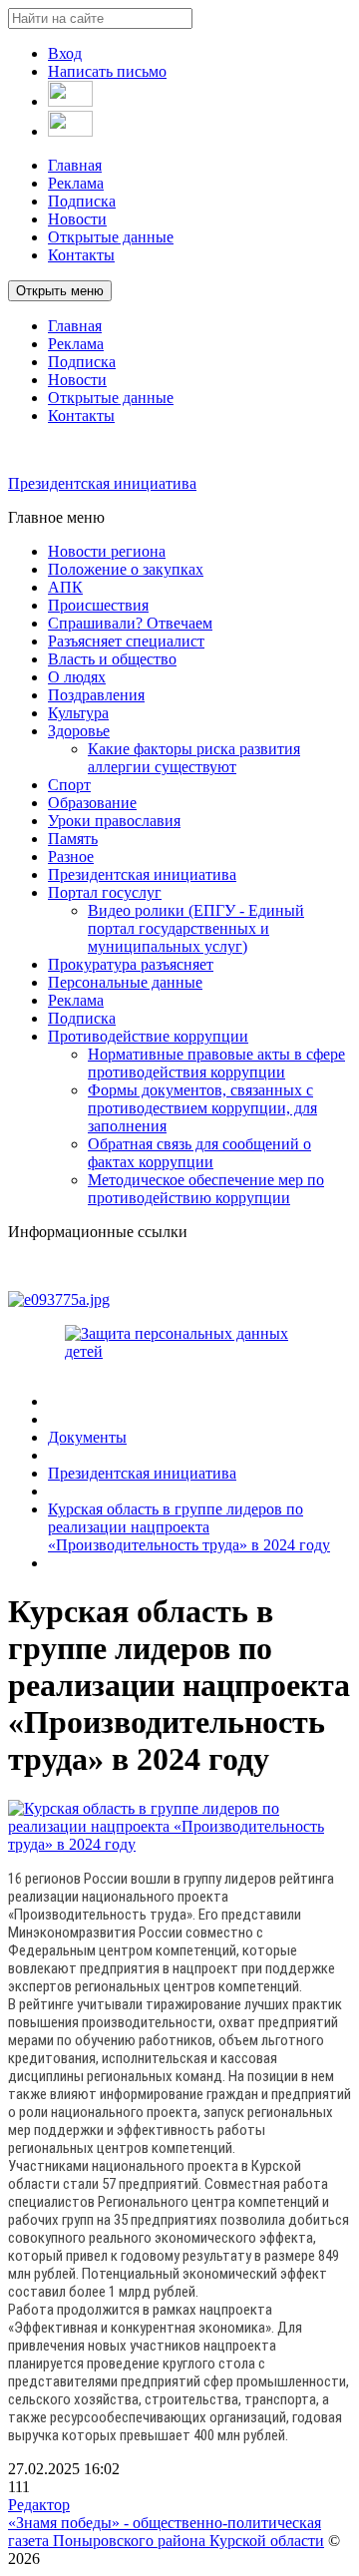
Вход (65, 53)
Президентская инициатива (102, 483)
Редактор (39, 2505)
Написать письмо (107, 71)
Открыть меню (60, 291)
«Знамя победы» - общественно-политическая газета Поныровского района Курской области (166, 2532)
